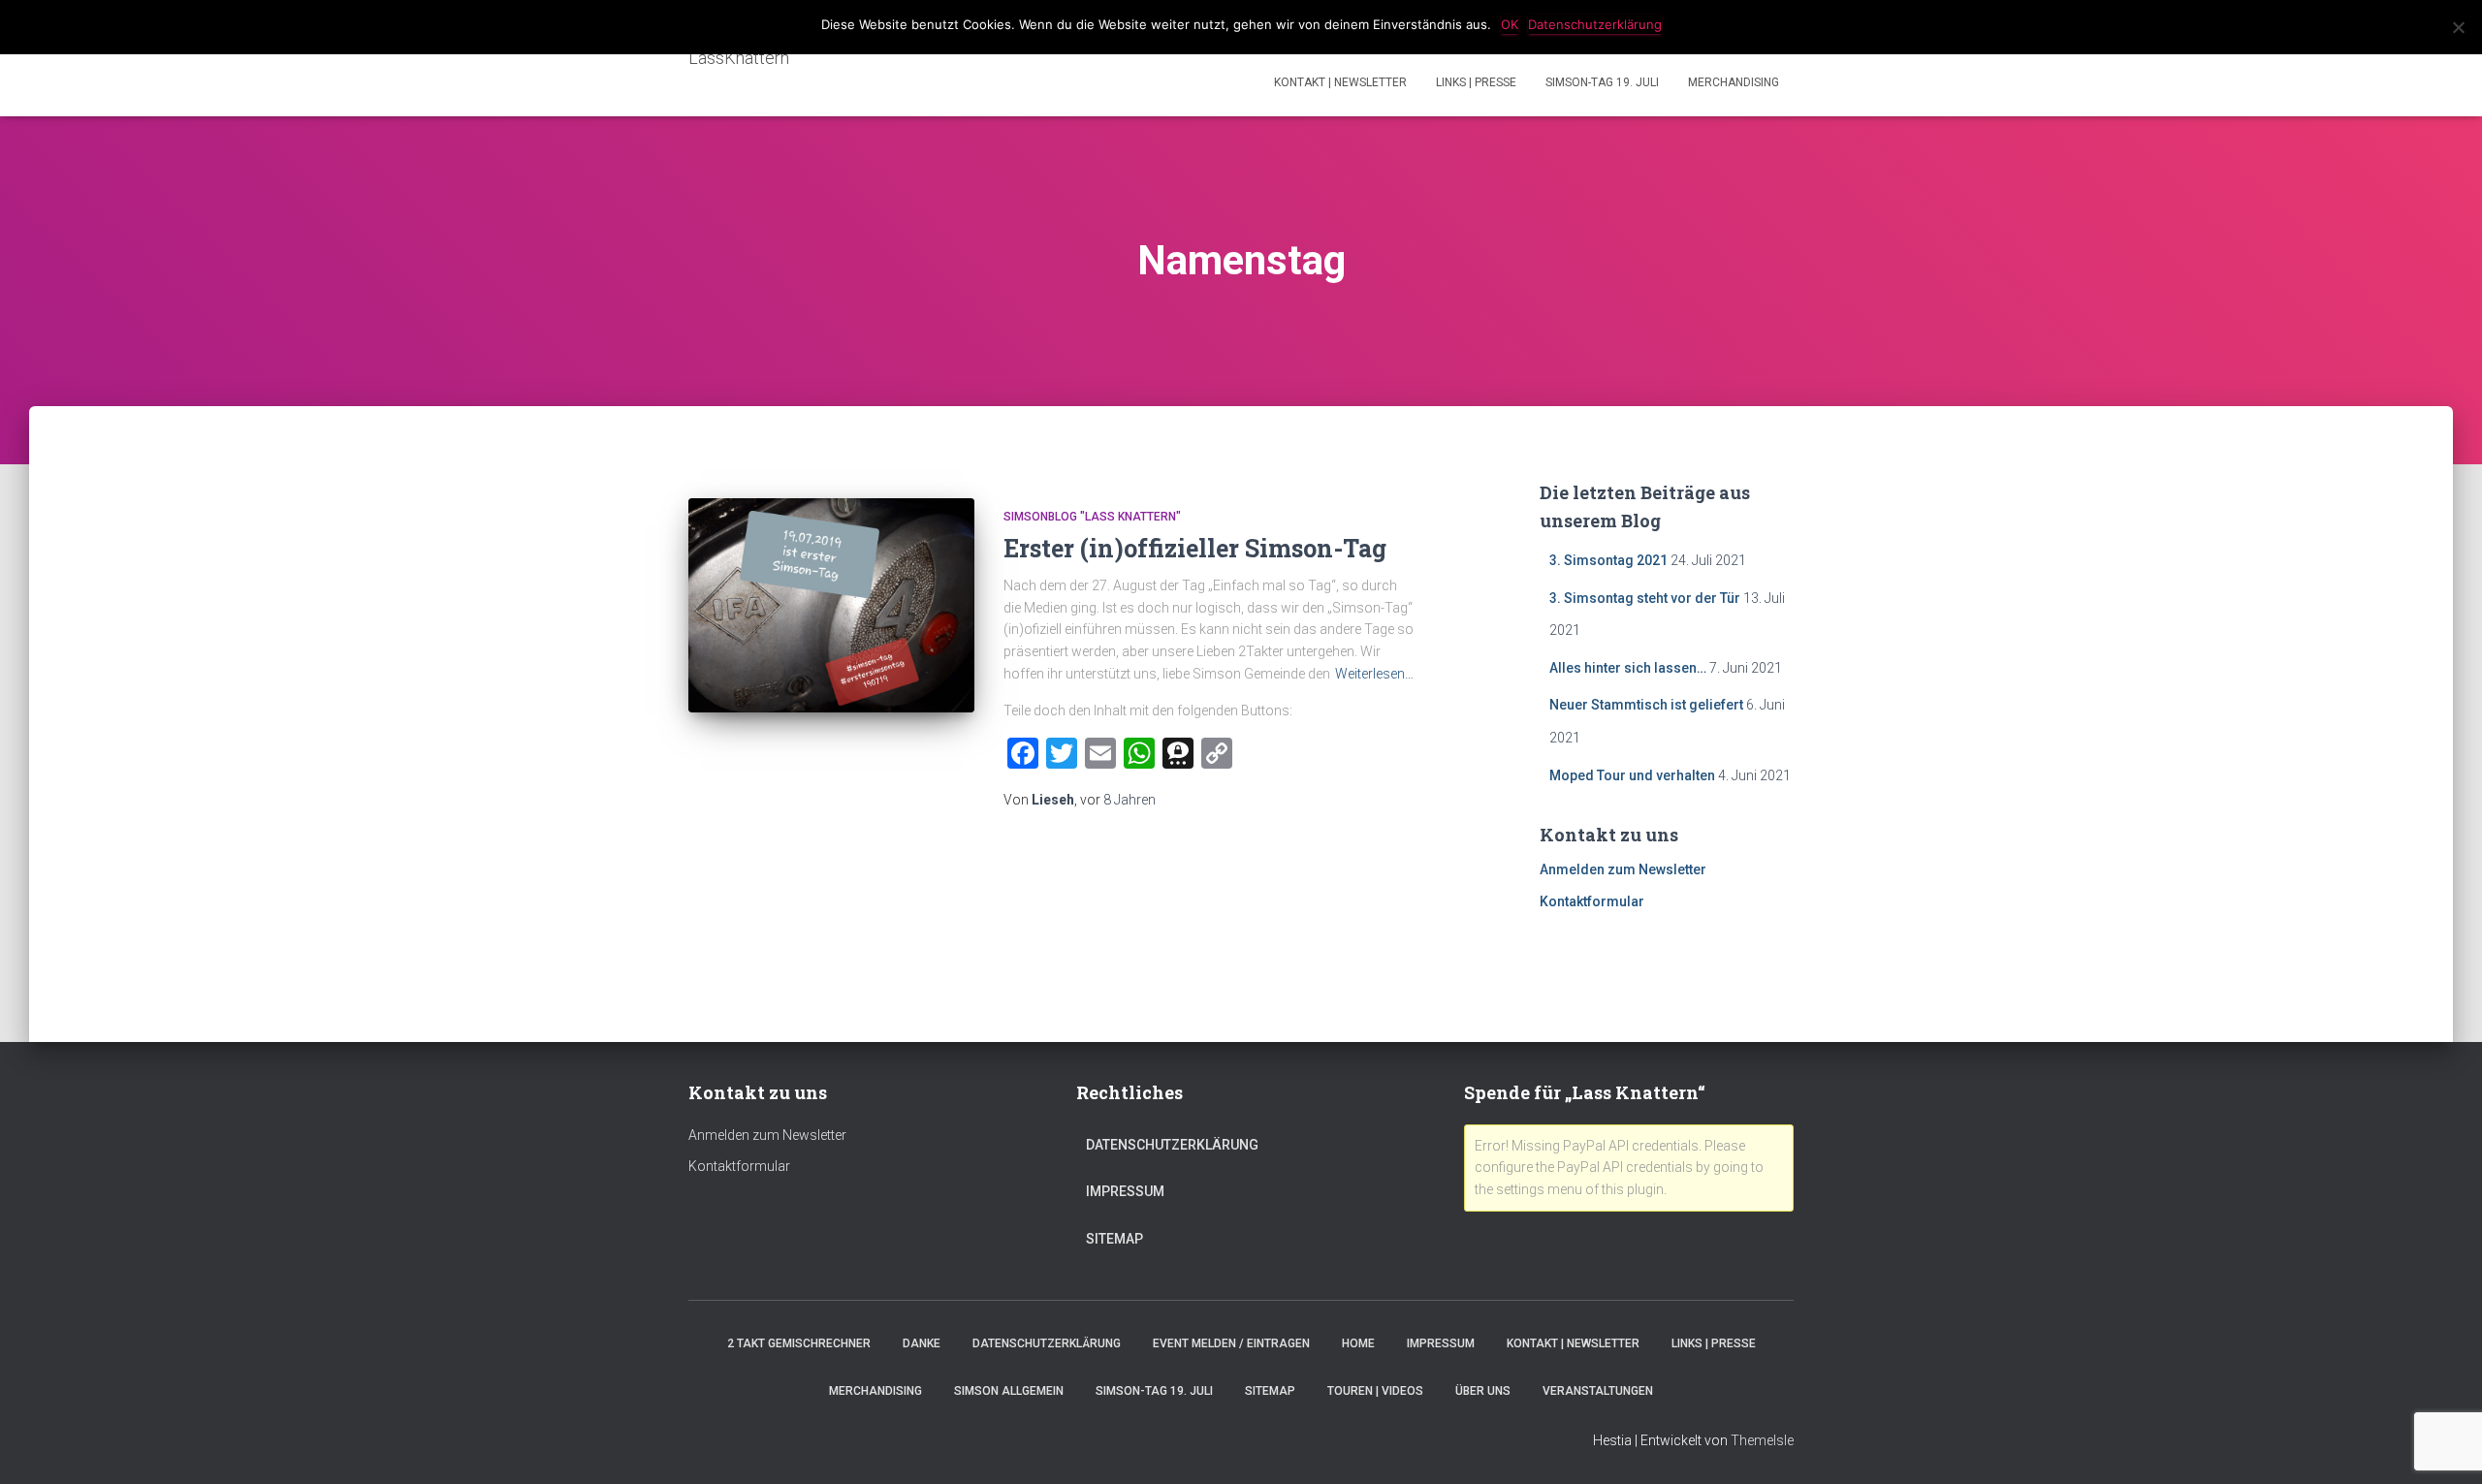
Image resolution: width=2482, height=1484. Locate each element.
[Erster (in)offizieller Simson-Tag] (831, 605)
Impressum (1125, 1191)
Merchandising (1734, 82)
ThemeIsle (1762, 1440)
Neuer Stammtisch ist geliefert (1646, 705)
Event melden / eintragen (1231, 1343)
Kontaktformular (1592, 901)
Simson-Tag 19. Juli (1602, 82)
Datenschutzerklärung (1172, 1145)
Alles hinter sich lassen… (1628, 668)
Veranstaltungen (1598, 1391)
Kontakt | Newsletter (1340, 82)
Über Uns (1483, 1391)
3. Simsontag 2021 (1608, 560)
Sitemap (1114, 1239)
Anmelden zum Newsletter (1623, 869)
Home (1358, 1343)
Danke (922, 1343)
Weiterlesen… (1374, 674)
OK (1510, 24)
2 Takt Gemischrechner (799, 1343)
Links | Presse (1476, 82)
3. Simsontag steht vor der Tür (1645, 598)
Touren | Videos (1375, 1391)
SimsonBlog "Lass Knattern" (1092, 517)
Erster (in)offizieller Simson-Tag (1195, 548)
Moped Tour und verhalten (1632, 775)
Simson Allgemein (1009, 1391)
